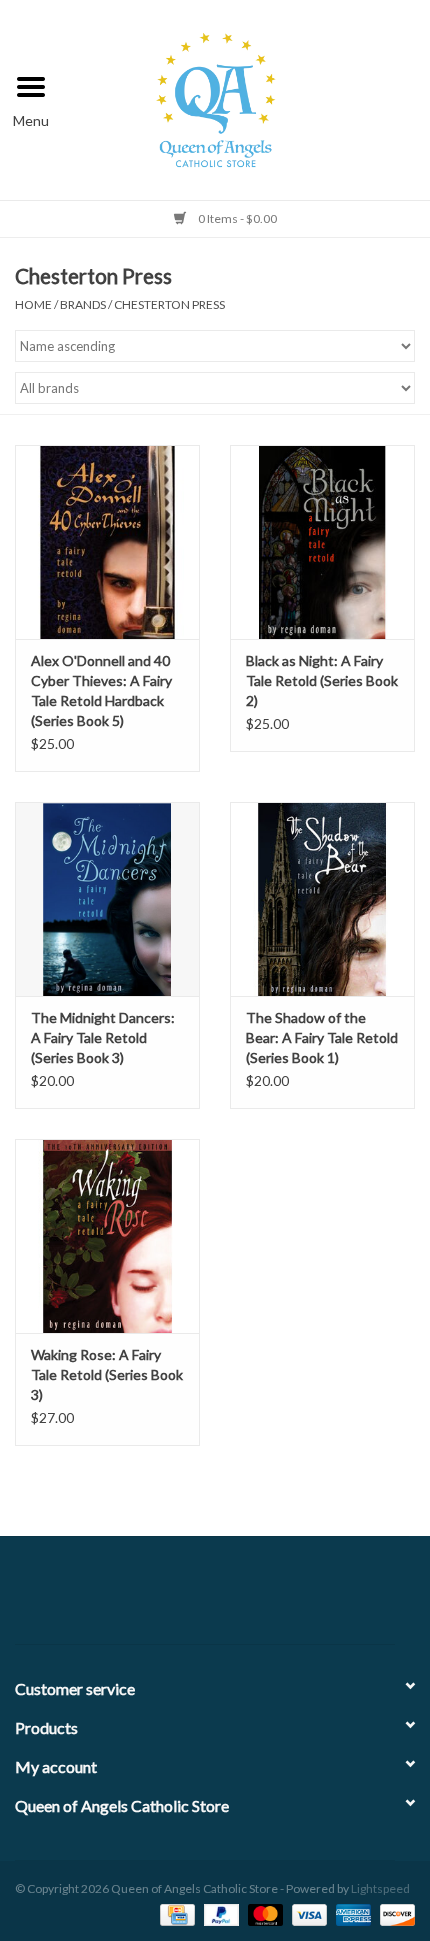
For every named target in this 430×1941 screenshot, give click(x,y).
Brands (83, 304)
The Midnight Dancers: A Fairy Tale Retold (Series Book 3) (103, 1037)
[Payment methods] (174, 1913)
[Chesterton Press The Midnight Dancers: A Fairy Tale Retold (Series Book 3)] (107, 899)
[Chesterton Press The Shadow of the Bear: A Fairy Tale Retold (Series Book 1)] (322, 899)
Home (33, 304)
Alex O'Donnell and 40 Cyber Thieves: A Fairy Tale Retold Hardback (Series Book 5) (101, 690)
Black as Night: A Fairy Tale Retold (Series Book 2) (322, 680)
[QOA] (246, 97)
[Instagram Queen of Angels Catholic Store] (285, 1598)
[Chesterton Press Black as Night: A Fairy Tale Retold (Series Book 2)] (322, 542)
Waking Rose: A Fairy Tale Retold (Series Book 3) (107, 1374)
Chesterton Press (169, 304)
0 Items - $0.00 (236, 218)
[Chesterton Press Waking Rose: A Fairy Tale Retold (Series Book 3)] (107, 1236)
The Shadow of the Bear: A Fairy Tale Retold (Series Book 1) (322, 1037)
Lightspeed (380, 1888)
